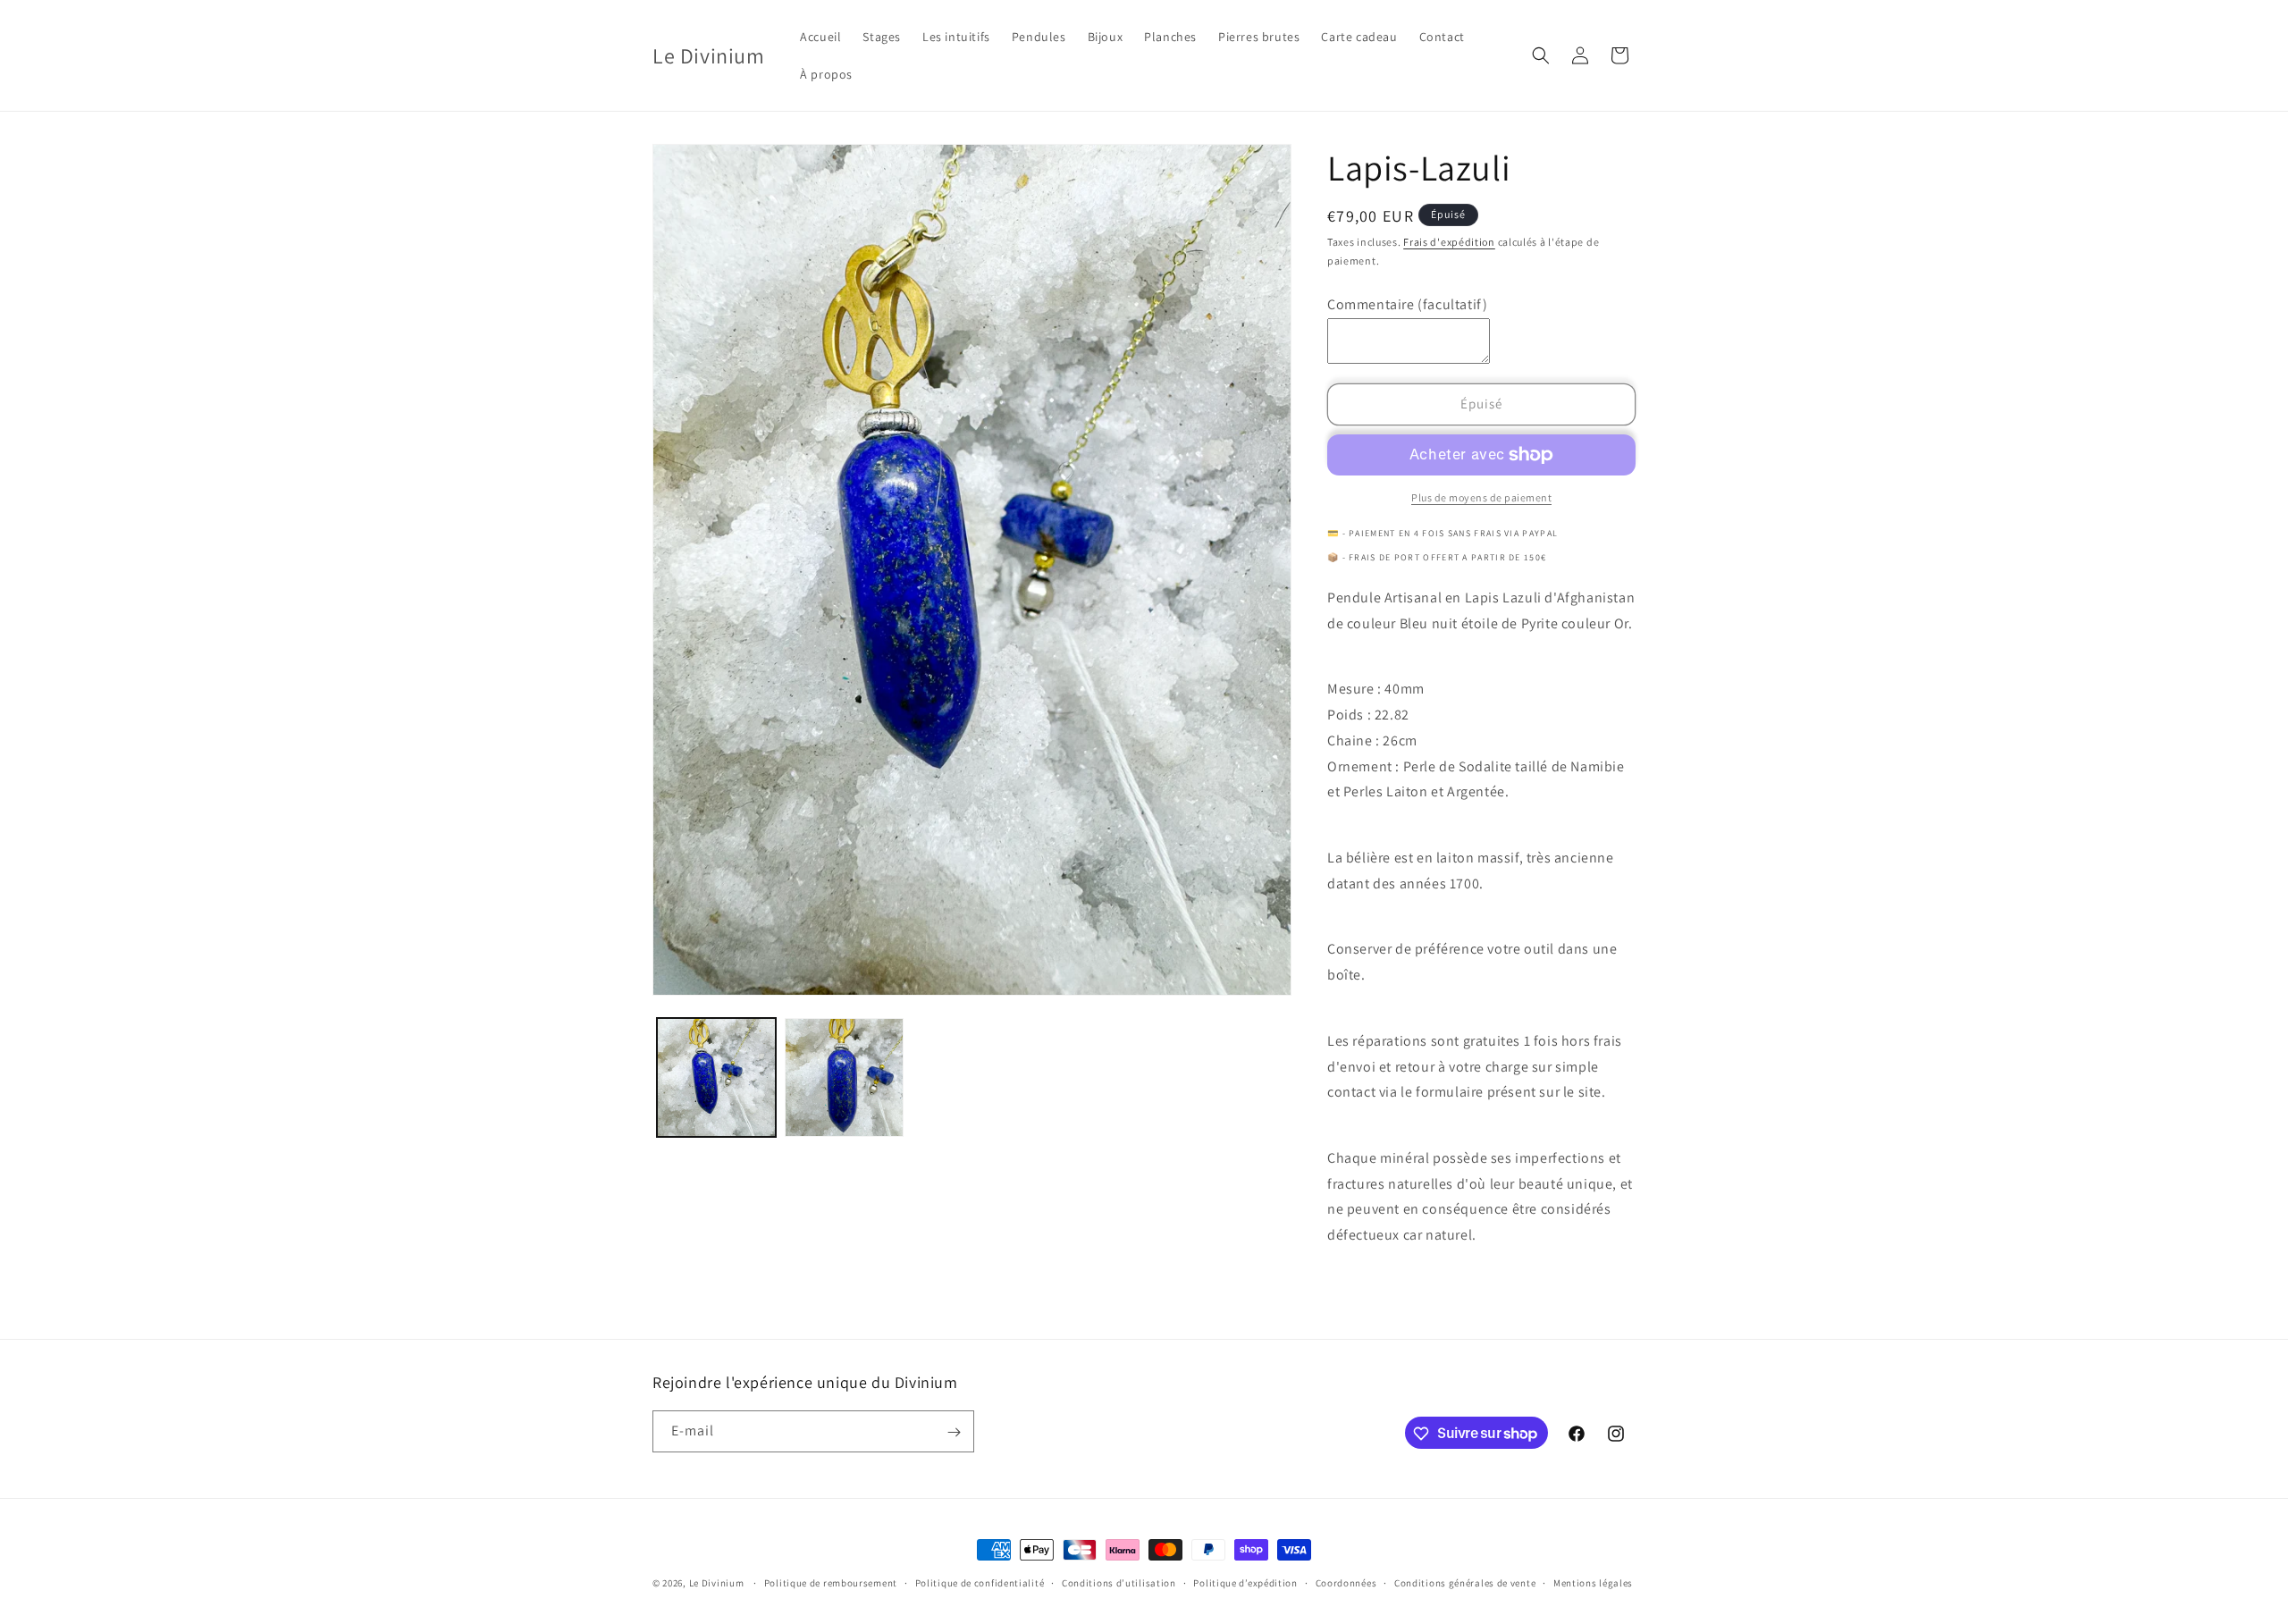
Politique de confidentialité (980, 1582)
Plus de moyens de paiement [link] (1481, 497)
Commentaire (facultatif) (1407, 304)
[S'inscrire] (954, 1432)
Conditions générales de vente (1465, 1582)
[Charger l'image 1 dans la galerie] (716, 1077)
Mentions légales (1593, 1582)
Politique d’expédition (1245, 1582)
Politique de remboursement (831, 1582)
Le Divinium (717, 1583)
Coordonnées (1346, 1582)
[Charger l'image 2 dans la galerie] (844, 1077)
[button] (1541, 55)
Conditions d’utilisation (1119, 1582)
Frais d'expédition (1449, 242)
